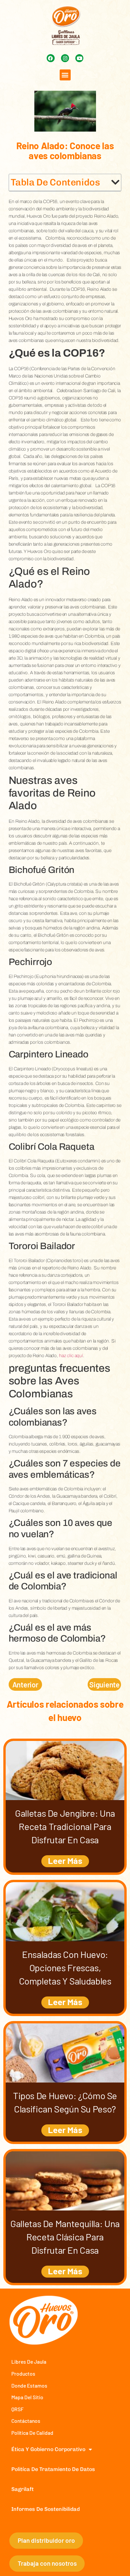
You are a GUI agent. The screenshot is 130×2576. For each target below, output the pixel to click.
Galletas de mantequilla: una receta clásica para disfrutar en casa (65, 2237)
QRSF (17, 2409)
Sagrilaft (22, 2489)
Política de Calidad (32, 2433)
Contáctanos (26, 2421)
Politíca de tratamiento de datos (53, 2469)
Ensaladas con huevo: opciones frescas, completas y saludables (65, 1968)
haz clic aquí (71, 1356)
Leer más (65, 1860)
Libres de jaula (29, 2361)
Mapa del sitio (27, 2397)
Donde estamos (29, 2385)
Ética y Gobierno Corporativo (48, 2449)
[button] (65, 75)
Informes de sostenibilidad (45, 2509)
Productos (23, 2373)
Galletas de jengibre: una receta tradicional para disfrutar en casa (65, 1826)
